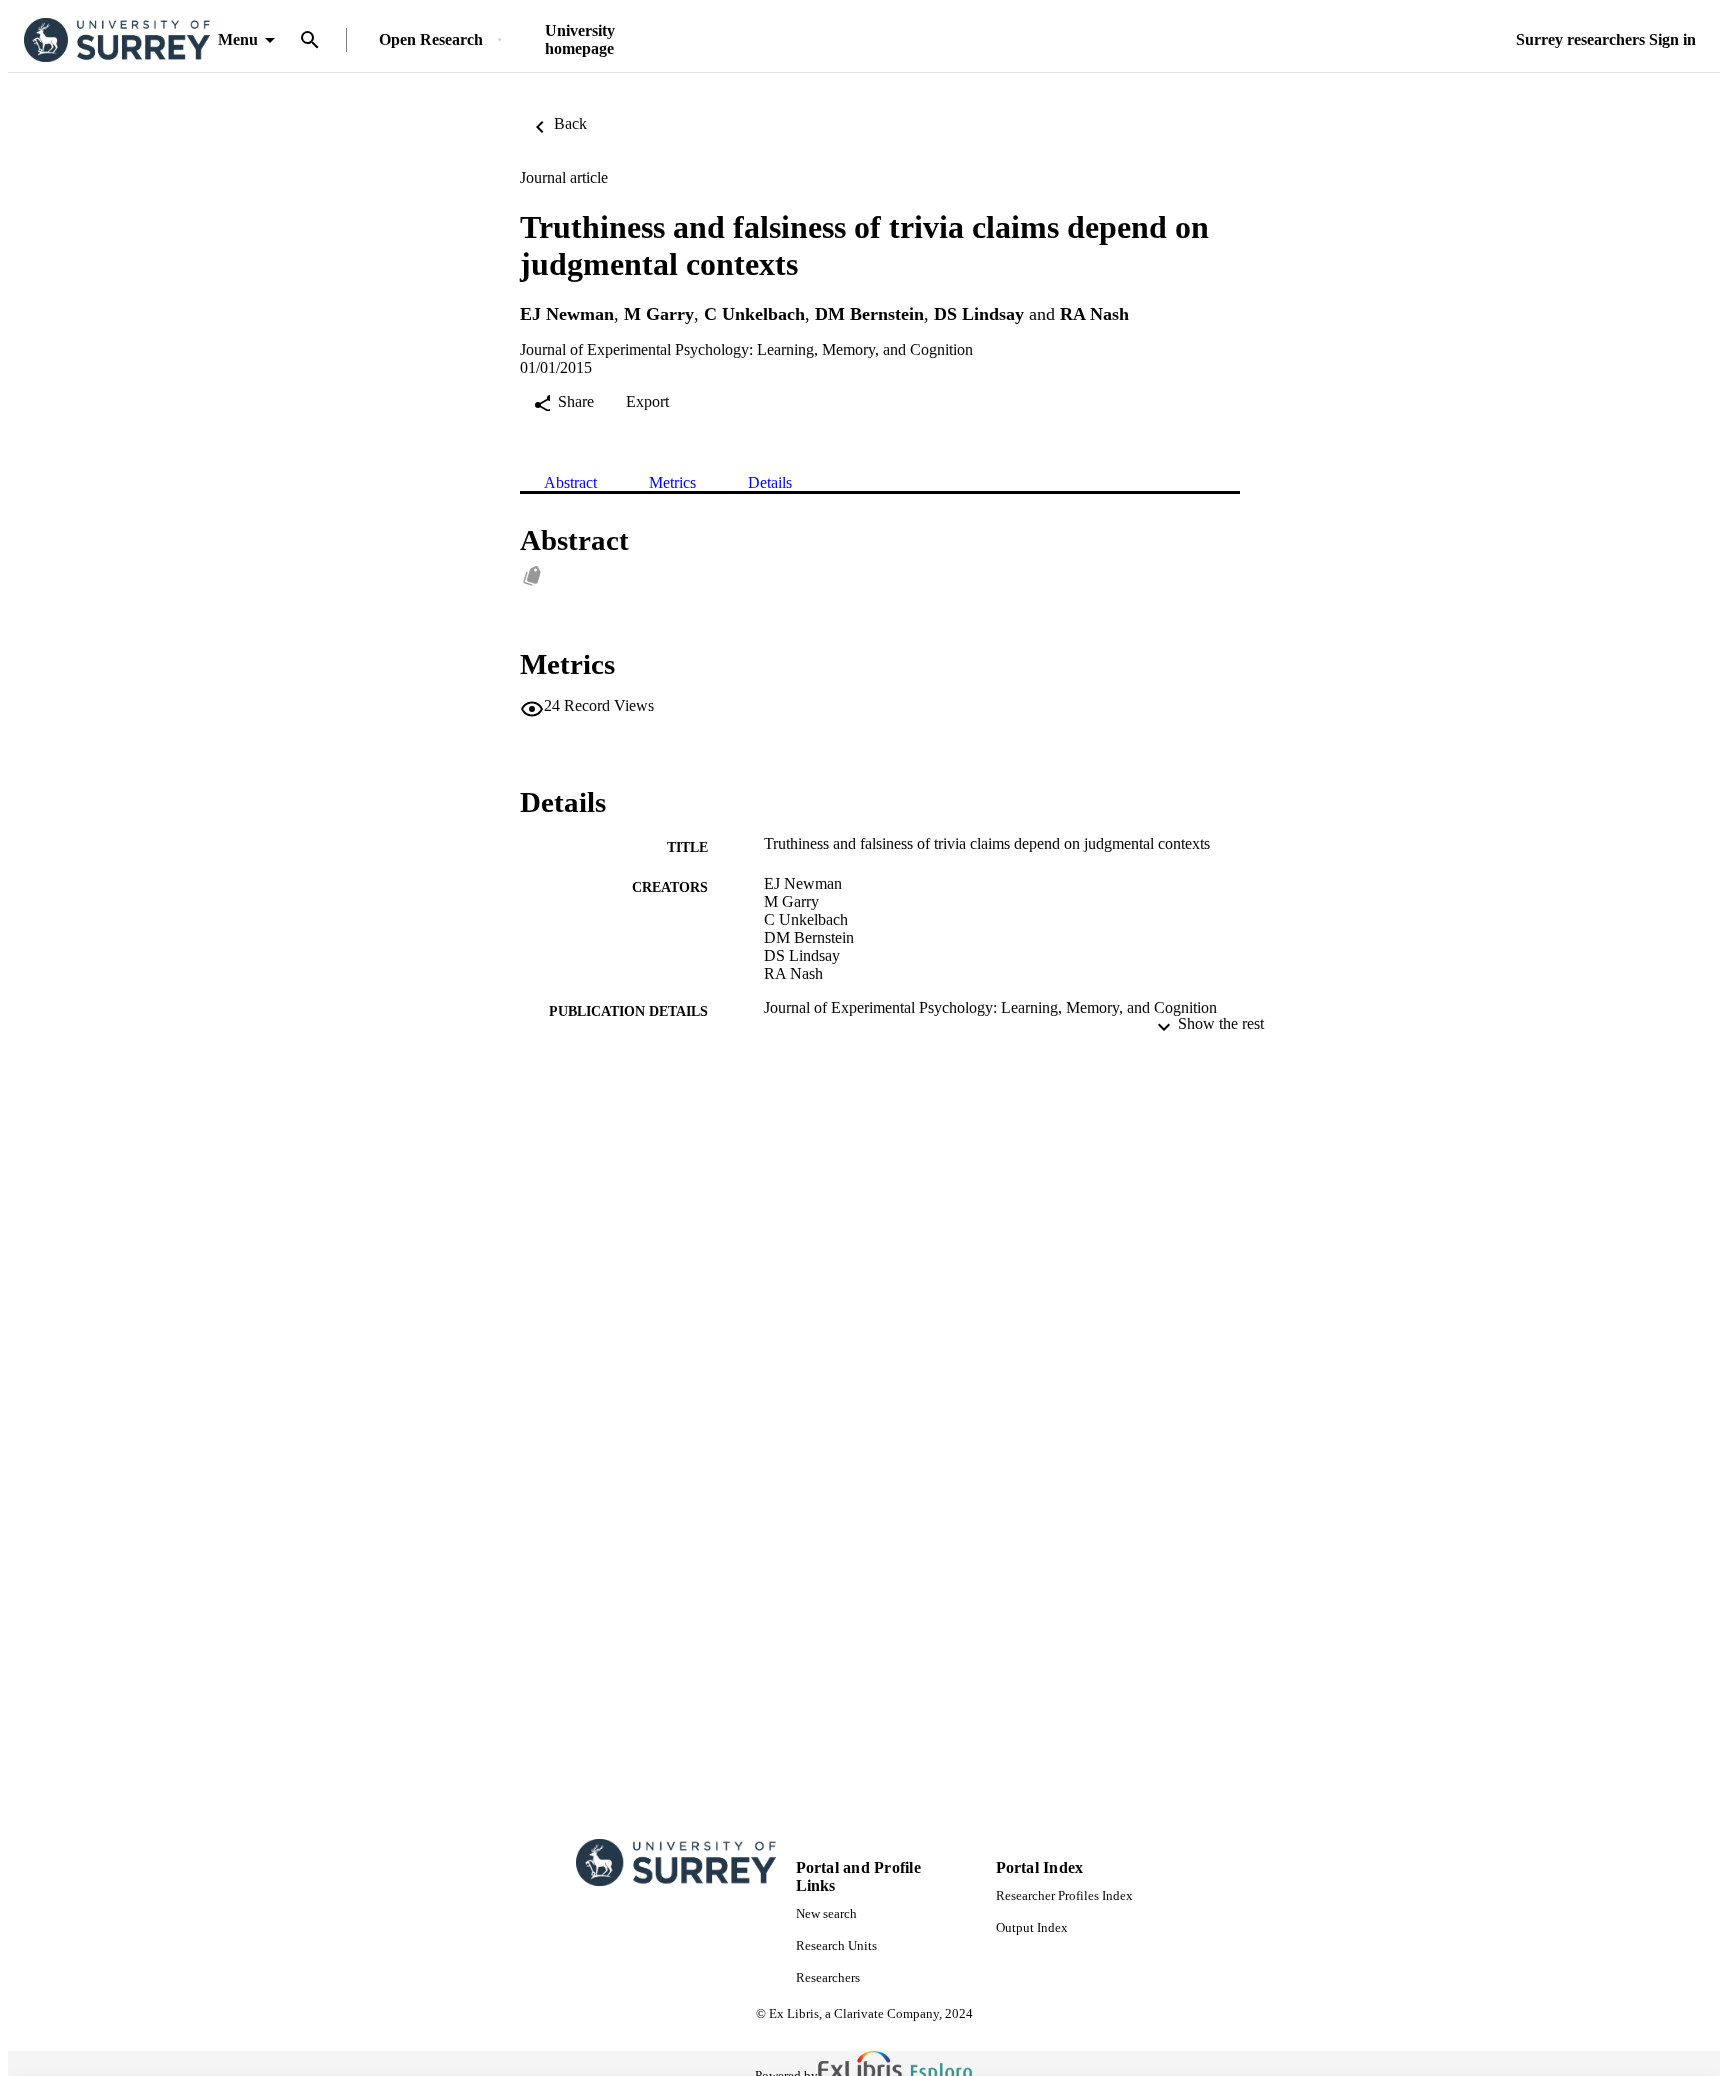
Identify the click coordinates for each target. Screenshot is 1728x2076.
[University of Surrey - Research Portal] (117, 40)
